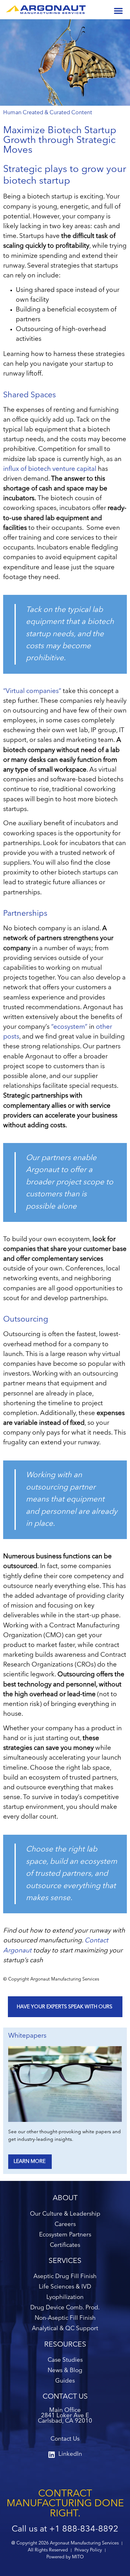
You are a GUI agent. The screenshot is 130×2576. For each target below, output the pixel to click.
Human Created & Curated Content (48, 113)
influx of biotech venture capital (50, 469)
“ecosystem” (69, 1027)
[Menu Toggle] (118, 11)
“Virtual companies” (32, 691)
